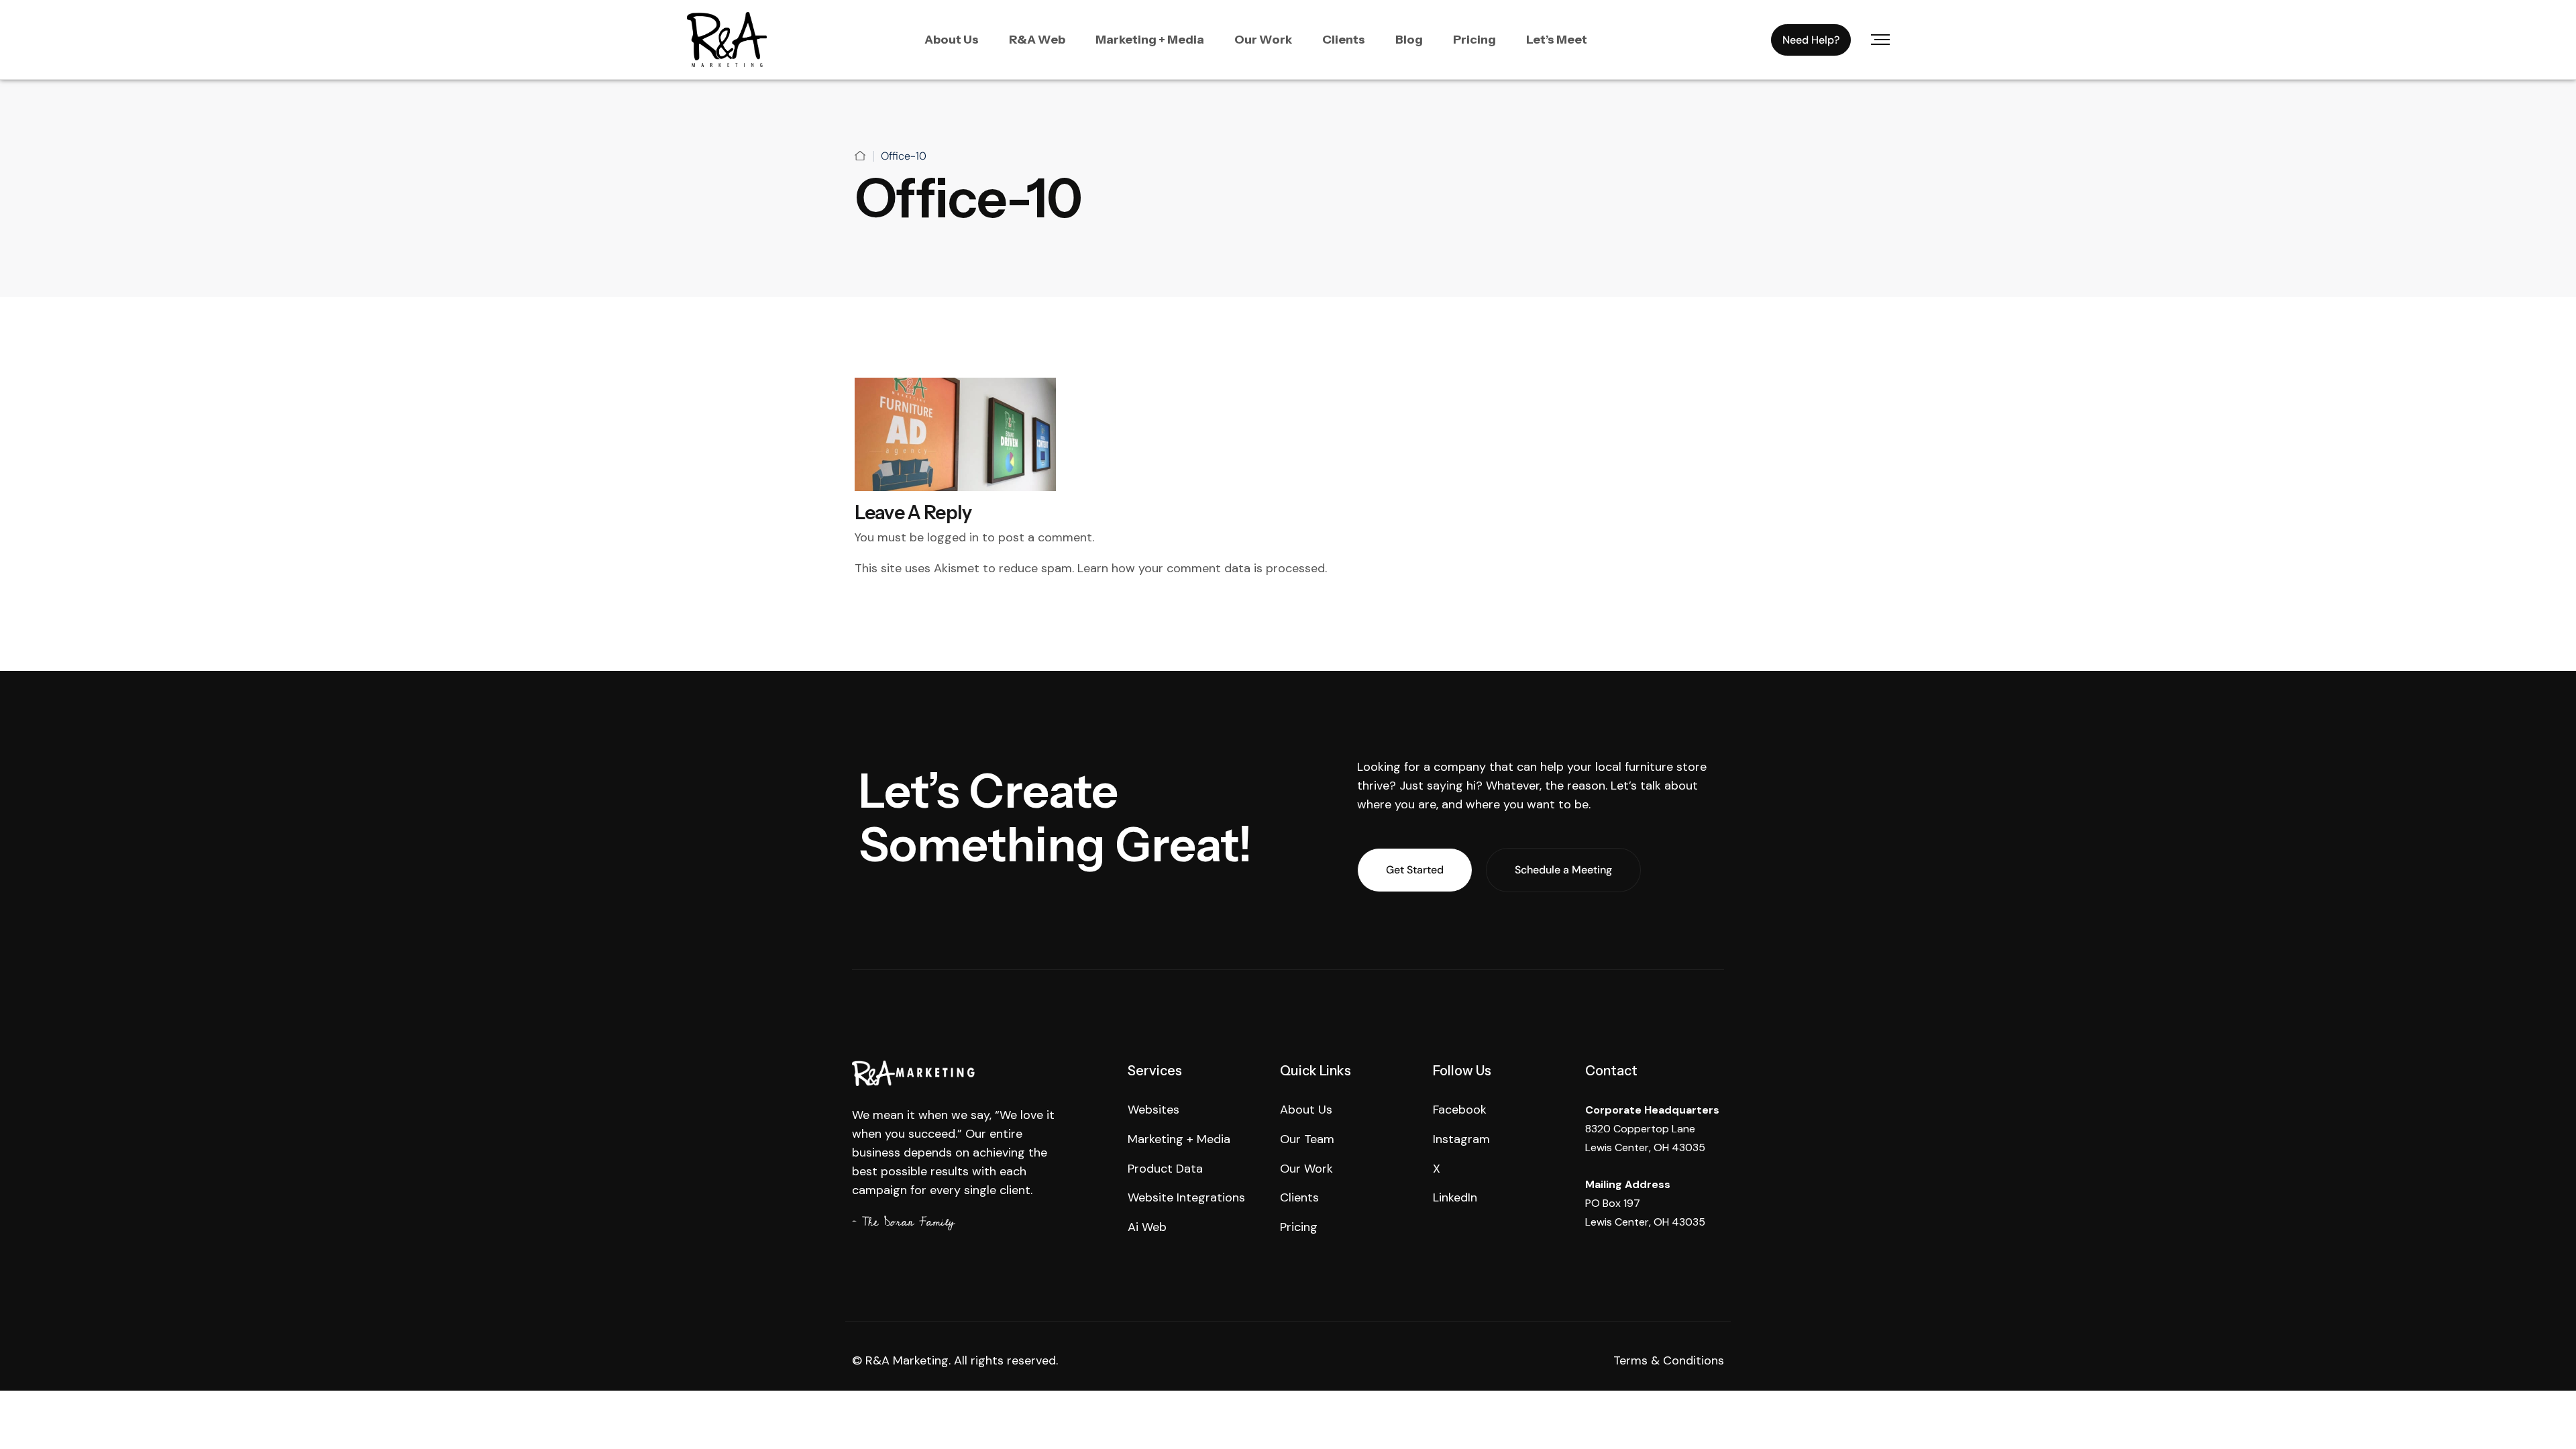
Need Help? (1811, 40)
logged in (953, 537)
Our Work (1263, 40)
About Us (952, 40)
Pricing (1474, 40)
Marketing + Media (1150, 40)
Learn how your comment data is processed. (1202, 568)
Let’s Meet (1557, 40)
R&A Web (1037, 40)
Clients (1344, 40)
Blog (1409, 40)
